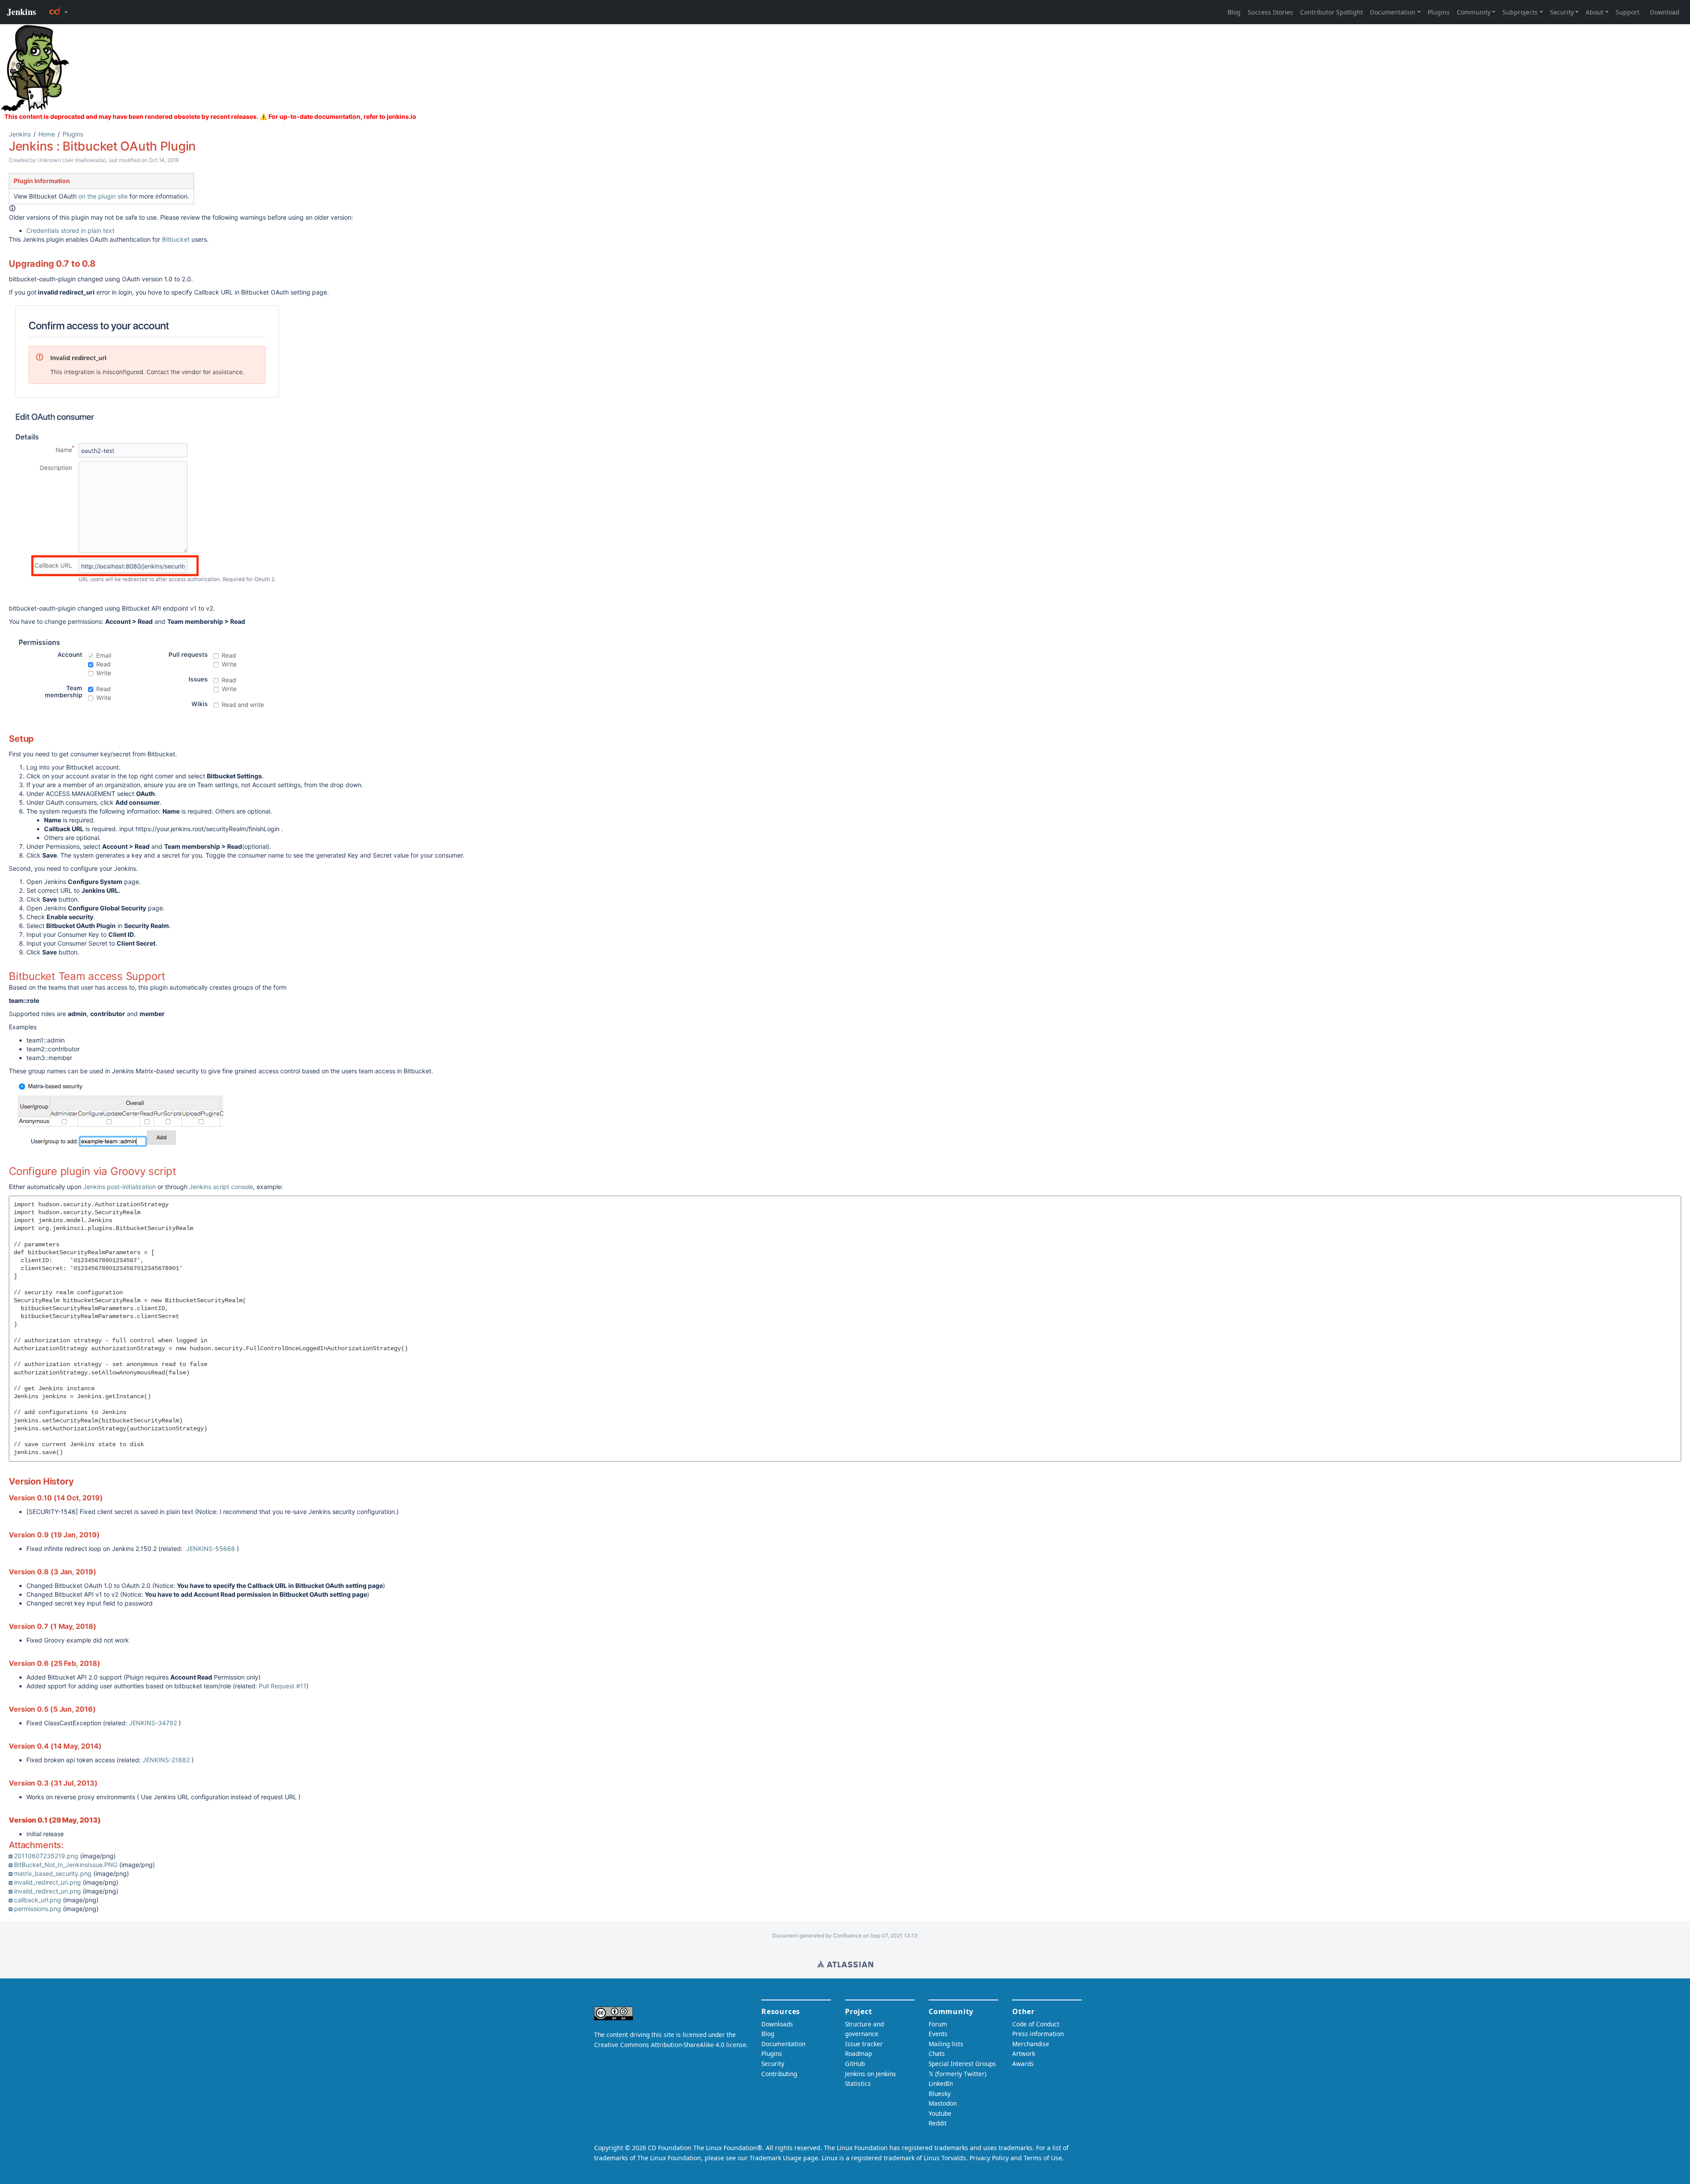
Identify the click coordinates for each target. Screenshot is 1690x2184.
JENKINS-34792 (153, 1723)
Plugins (73, 134)
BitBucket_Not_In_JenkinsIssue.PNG (66, 1865)
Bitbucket (176, 239)
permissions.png (38, 1909)
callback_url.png (38, 1900)
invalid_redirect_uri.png (48, 1882)
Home (47, 134)
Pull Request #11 (283, 1686)
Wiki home (845, 1964)
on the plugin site (103, 196)
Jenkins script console (221, 1187)
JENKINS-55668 (211, 1549)
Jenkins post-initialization (119, 1187)
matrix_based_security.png (53, 1873)
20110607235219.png (46, 1856)
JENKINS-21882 (166, 1760)
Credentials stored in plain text (70, 230)
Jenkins (20, 134)
